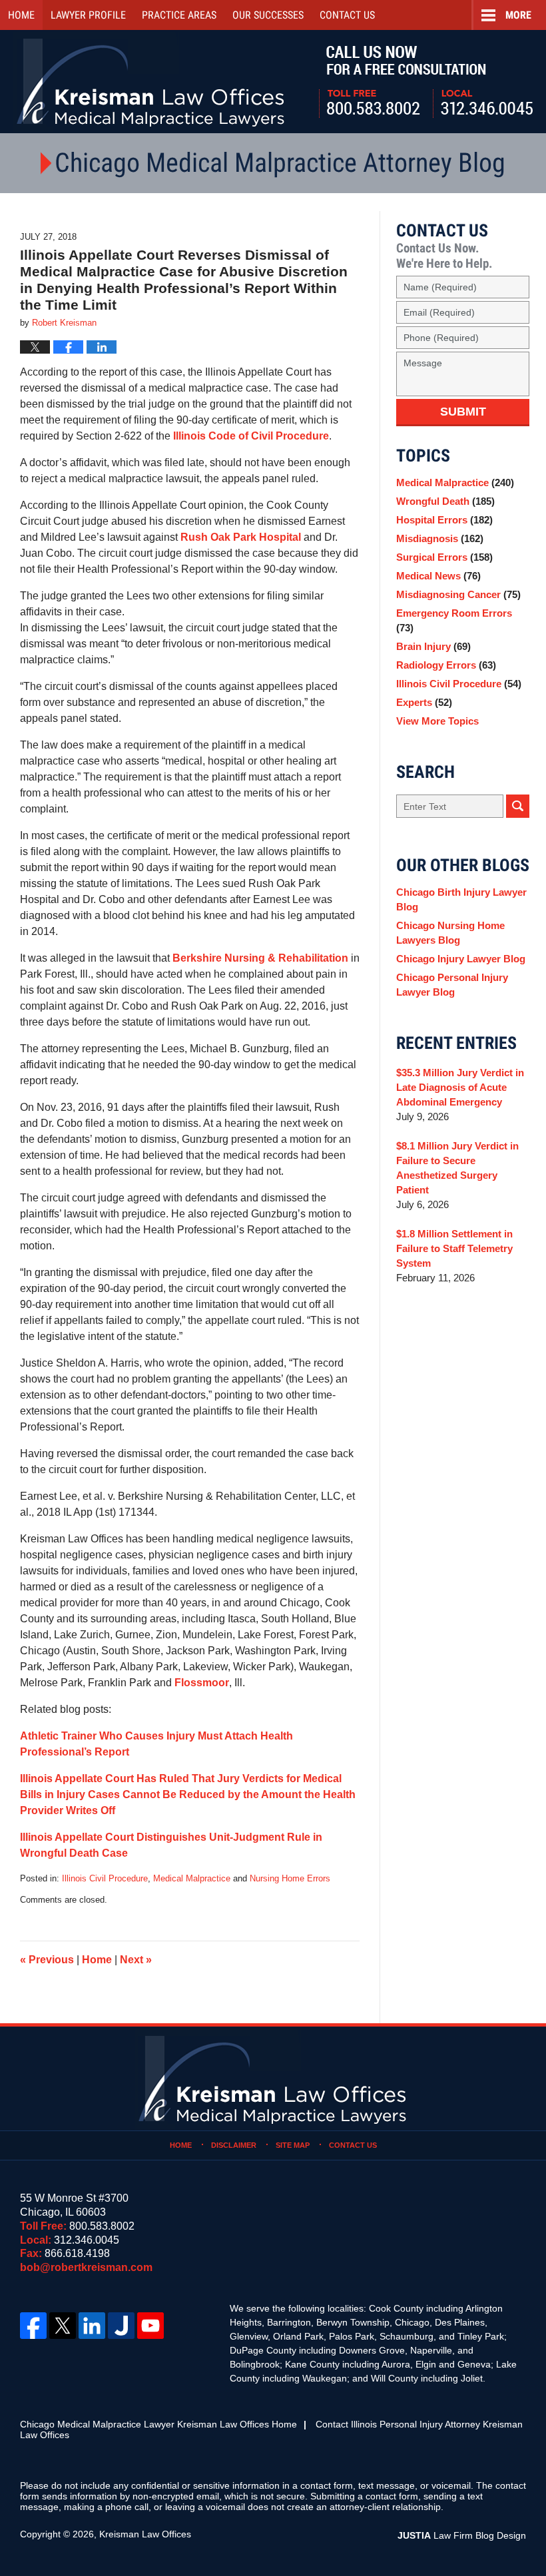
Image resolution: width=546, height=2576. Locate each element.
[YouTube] (150, 2326)
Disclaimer (234, 2145)
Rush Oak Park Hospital (241, 537)
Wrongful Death (445, 501)
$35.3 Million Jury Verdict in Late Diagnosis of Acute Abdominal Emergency (460, 1087)
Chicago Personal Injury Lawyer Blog (452, 985)
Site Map (293, 2145)
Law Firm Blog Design (462, 2535)
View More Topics (437, 721)
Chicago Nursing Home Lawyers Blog (450, 933)
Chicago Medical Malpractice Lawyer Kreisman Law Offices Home (158, 2424)
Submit (463, 412)
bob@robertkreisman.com (86, 2267)
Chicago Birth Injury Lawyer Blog (461, 899)
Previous (47, 1960)
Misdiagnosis (440, 538)
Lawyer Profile (88, 15)
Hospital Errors (444, 520)
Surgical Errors (444, 557)
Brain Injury (433, 646)
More (518, 15)
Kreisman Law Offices (145, 2534)
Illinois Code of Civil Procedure (251, 436)
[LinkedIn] (92, 2326)
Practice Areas (179, 15)
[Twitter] (63, 2326)
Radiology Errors (446, 665)
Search (518, 806)
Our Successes (268, 15)
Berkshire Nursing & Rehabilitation (260, 958)
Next (136, 1960)
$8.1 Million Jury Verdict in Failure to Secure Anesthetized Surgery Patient (457, 1168)
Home (21, 15)
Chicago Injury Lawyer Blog (461, 959)
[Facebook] (33, 2326)
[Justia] (121, 2326)
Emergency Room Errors (454, 620)
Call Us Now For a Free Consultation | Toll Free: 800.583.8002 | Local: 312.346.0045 (426, 82)
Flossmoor (202, 1683)
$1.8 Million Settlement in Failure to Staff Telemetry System (454, 1248)
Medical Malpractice (192, 1878)
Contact (347, 15)
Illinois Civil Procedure (105, 1878)
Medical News (438, 576)
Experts (424, 702)
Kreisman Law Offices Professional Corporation (151, 82)
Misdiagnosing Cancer (458, 594)
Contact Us (353, 2145)
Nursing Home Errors (290, 1878)
